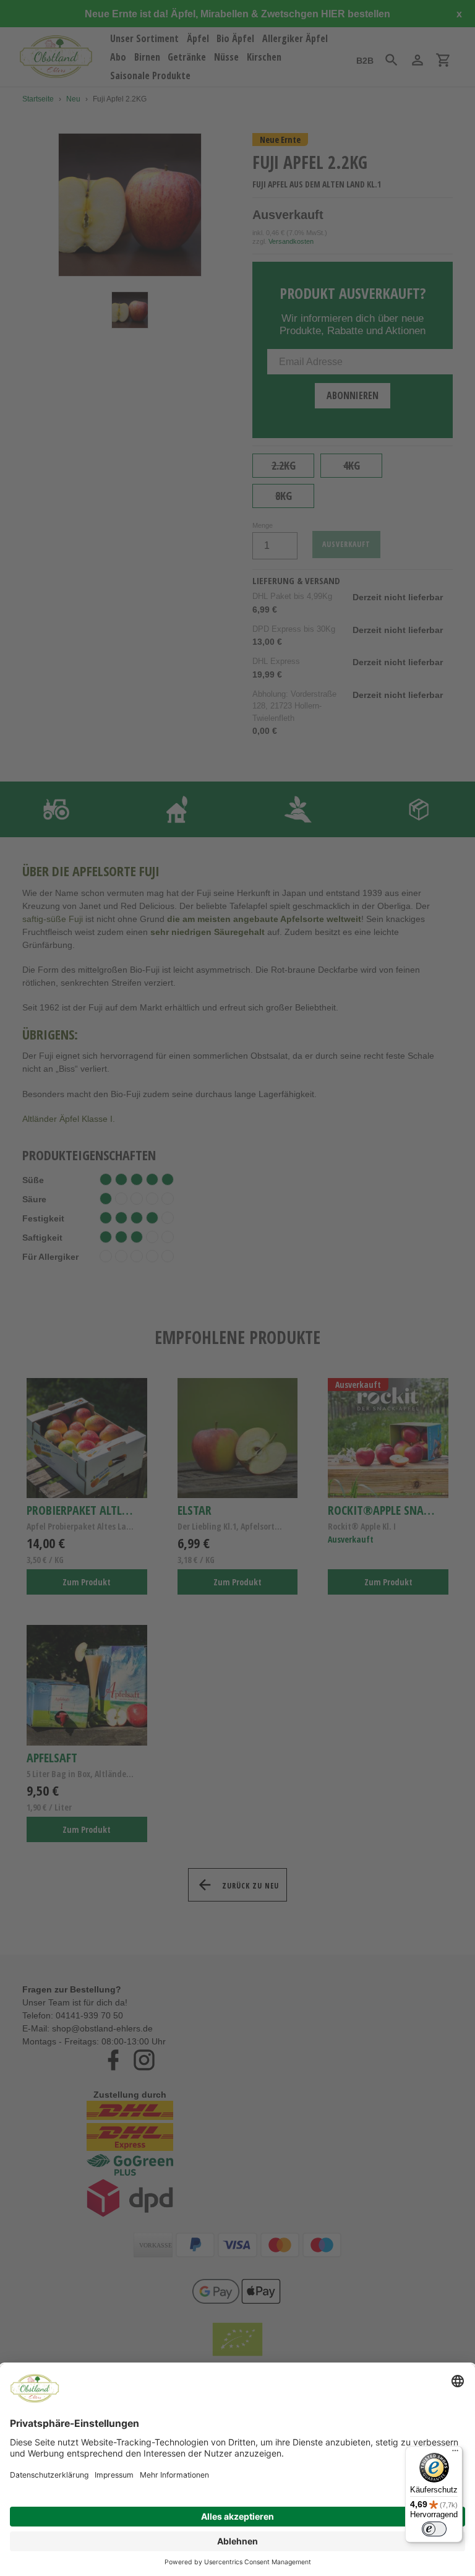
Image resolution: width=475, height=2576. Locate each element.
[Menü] (455, 2453)
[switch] (434, 2529)
